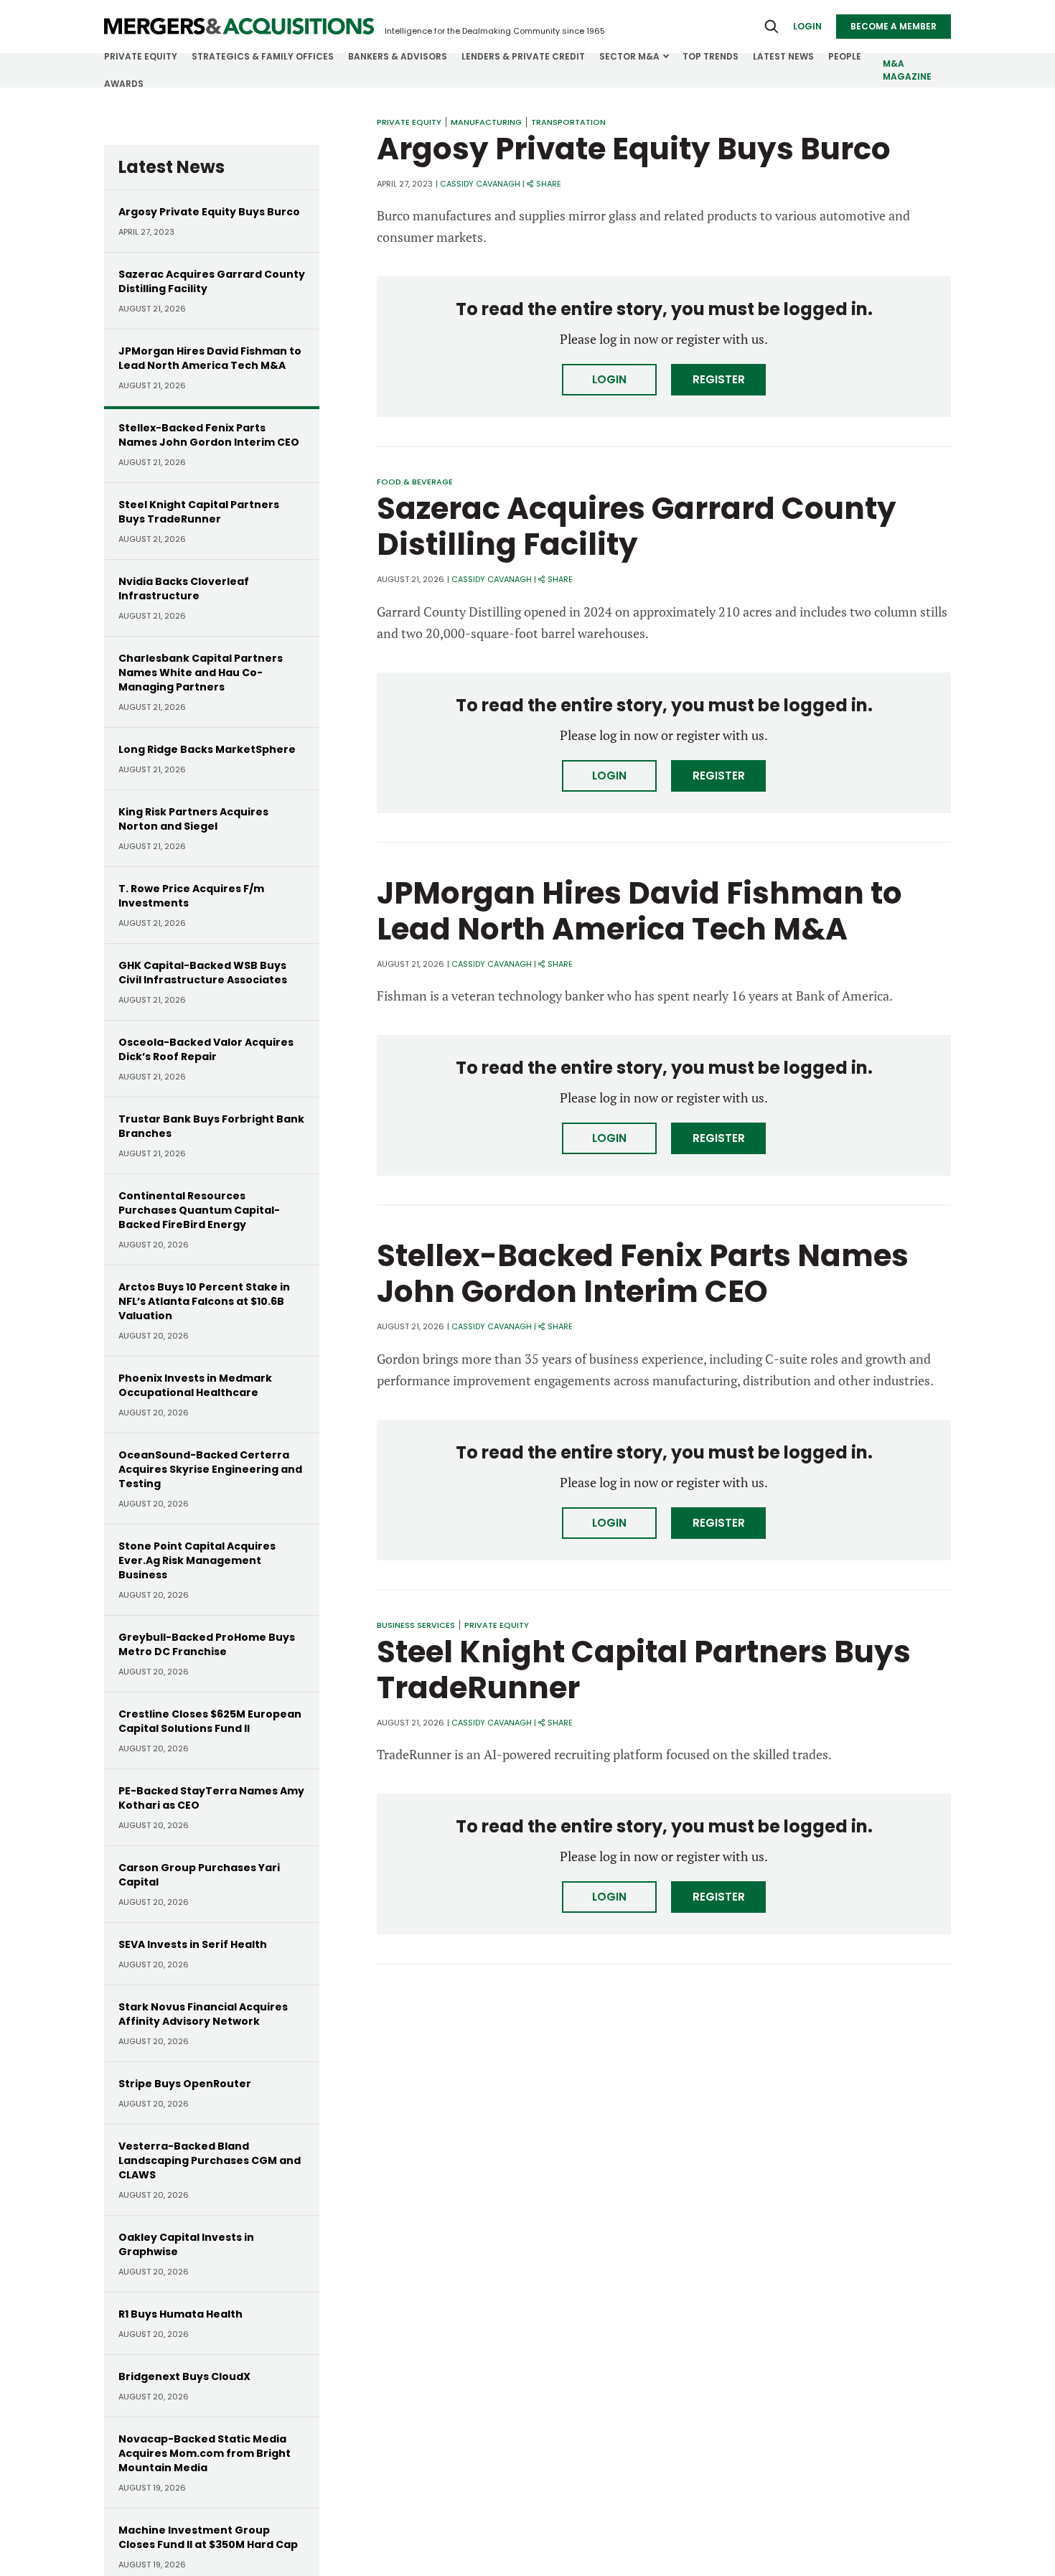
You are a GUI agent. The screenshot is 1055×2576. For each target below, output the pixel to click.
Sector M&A (629, 56)
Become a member (894, 26)
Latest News (783, 56)
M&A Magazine (907, 70)
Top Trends (711, 56)
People (845, 56)
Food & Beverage (415, 482)
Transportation (568, 122)
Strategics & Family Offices (263, 56)
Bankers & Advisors (398, 56)
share (549, 184)
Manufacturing (486, 122)
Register (719, 379)
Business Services (416, 1625)
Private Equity (141, 56)
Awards (124, 84)
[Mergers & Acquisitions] (239, 27)
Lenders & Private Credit (523, 56)
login (807, 26)
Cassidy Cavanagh (480, 184)
